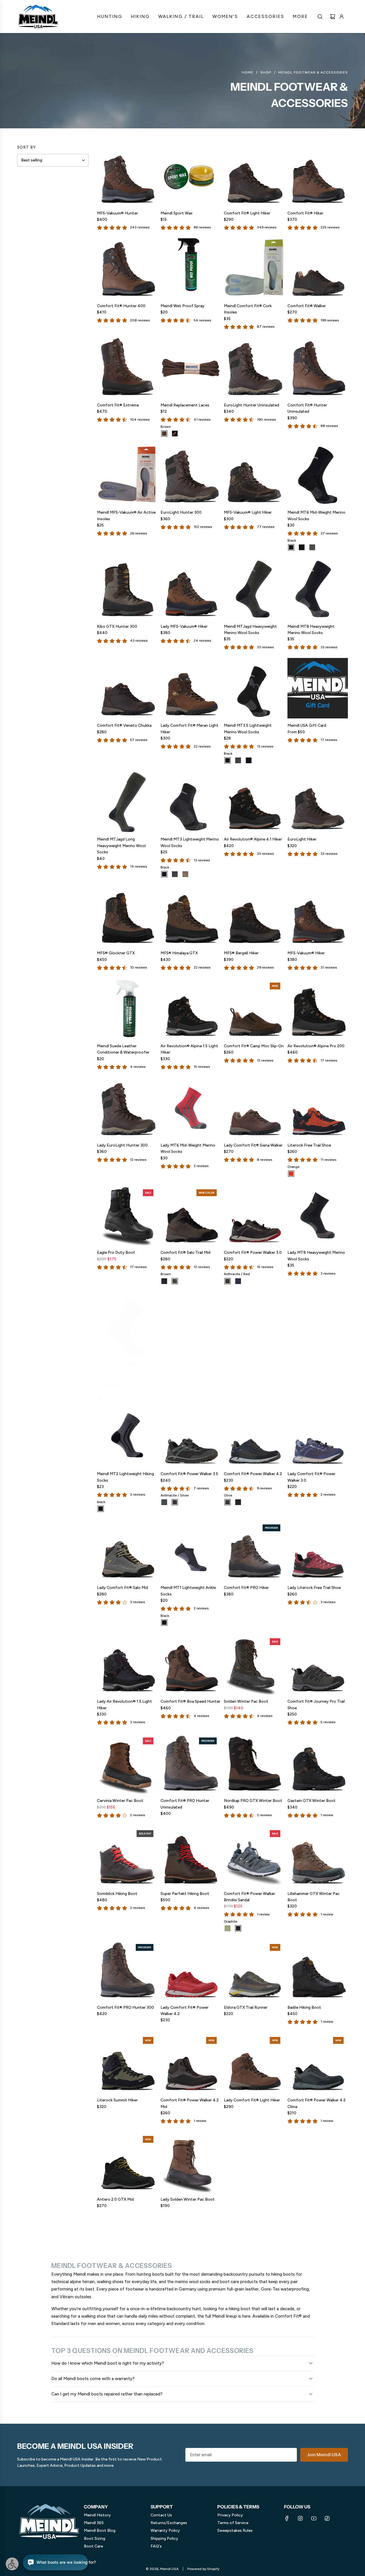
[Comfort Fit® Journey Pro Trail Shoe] (318, 1664)
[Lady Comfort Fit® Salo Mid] (127, 1551)
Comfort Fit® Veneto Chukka (124, 725)
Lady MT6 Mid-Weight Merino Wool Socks (188, 1148)
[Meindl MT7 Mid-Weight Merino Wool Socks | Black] (101, 1395)
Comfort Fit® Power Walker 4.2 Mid (190, 2103)
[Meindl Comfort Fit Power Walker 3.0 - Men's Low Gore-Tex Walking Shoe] (254, 1215)
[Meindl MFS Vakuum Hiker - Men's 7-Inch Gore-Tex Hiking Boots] (318, 916)
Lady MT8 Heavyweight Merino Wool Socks (316, 1256)
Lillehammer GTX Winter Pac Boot (314, 1897)
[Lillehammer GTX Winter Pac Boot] (318, 1856)
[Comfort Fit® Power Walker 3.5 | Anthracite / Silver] (175, 1502)
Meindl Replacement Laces (185, 405)
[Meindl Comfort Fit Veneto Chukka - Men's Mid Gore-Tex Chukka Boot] (127, 688)
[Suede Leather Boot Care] (127, 1009)
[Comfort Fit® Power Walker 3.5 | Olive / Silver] (164, 1502)
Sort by (27, 147)
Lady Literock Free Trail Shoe (314, 1588)
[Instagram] (300, 2518)
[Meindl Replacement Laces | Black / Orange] (175, 434)
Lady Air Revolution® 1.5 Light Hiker (124, 1705)
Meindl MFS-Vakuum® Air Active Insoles (126, 516)
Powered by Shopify (203, 2569)
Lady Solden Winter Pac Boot (188, 2199)
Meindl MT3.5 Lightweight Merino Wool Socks (248, 729)
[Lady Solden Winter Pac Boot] (191, 2162)
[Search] (320, 17)
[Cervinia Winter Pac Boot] (127, 1764)
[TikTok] (327, 2518)
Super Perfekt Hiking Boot (185, 1894)
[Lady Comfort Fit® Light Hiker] (254, 2063)
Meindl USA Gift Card (307, 725)
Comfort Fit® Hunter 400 (121, 306)
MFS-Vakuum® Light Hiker (248, 512)
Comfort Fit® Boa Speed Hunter (190, 1701)
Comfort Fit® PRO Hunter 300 (125, 2007)
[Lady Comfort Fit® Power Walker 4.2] (191, 1970)
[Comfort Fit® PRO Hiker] (254, 1551)
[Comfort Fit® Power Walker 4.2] (254, 1437)
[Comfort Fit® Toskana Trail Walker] (191, 1323)
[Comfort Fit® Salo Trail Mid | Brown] (175, 1281)
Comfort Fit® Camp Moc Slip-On (254, 1046)
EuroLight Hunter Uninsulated (252, 405)
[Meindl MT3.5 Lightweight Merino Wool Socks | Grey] (238, 760)
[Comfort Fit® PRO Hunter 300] (127, 1970)
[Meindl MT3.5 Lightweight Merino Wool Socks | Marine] (249, 760)
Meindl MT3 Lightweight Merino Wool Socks (190, 842)
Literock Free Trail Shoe (309, 1145)
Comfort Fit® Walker (307, 306)
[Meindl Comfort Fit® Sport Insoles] (254, 1323)
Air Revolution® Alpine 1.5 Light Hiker (189, 1049)
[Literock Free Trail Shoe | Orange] (291, 1174)
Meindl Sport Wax (177, 213)
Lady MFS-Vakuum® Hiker (184, 626)
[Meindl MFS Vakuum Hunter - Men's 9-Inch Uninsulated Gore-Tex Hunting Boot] (127, 176)
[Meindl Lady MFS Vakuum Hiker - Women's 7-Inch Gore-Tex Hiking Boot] (191, 589)
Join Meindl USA (324, 2455)
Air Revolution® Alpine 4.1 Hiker (253, 839)
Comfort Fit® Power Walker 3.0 (253, 1252)
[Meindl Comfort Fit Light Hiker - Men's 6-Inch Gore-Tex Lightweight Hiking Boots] (254, 176)
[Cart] (332, 17)
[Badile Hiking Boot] (318, 1970)
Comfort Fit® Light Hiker (247, 213)
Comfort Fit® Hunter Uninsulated (307, 408)
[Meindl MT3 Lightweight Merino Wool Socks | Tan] (185, 874)
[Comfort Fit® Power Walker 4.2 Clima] (318, 2063)
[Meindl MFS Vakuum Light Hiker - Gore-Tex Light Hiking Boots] (254, 475)
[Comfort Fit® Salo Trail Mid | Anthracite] (164, 1281)
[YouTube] (314, 2518)
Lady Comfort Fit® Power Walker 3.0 (311, 1477)
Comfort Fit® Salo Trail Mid (185, 1252)
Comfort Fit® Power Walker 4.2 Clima (317, 2103)
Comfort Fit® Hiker (305, 213)
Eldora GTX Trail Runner (246, 2007)
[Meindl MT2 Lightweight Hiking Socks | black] (101, 1509)
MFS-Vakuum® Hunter (117, 213)
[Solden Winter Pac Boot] (254, 1664)
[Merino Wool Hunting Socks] (254, 589)
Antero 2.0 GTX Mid (115, 2199)
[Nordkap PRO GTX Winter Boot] (254, 1764)
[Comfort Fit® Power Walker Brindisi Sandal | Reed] (228, 1928)
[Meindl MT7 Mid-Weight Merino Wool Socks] (127, 1323)
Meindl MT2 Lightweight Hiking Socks (125, 1477)
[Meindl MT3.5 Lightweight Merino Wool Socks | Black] (228, 760)
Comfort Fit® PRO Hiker (246, 1588)
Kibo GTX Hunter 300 (117, 626)
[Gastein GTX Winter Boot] (318, 1764)
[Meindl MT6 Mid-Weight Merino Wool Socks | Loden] (312, 547)
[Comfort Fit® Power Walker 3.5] (191, 1437)
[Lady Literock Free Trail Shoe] (318, 1551)
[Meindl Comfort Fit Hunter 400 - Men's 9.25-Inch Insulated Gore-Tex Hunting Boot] (127, 269)
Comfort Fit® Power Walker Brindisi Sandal (250, 1897)
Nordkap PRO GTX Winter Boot (253, 1801)
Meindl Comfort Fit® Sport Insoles (249, 1363)
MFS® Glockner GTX (116, 953)
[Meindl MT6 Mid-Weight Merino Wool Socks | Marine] (302, 547)
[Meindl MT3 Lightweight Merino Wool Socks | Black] (164, 874)
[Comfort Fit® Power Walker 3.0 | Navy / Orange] (238, 1281)
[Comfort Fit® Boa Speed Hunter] (191, 1664)
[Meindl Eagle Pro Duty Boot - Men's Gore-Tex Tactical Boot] (127, 1215)
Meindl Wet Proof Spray (182, 306)
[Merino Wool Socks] (318, 589)
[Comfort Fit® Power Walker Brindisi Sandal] (254, 1856)
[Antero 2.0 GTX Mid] (127, 2162)
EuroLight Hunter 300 (181, 512)
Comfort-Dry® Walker (308, 1360)
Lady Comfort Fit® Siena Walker (253, 1145)
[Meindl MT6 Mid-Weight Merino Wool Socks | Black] (291, 547)
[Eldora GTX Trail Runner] (254, 1970)
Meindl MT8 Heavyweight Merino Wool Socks (311, 630)
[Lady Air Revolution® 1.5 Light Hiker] (127, 1664)
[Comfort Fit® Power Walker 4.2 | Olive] (228, 1502)
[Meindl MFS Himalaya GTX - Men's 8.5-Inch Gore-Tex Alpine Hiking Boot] (191, 916)
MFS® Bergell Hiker (241, 953)
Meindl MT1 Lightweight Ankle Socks (188, 1591)
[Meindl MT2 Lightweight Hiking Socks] (127, 1437)
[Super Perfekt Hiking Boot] (191, 1856)
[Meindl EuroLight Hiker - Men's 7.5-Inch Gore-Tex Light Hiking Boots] (318, 802)
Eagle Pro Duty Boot (116, 1252)
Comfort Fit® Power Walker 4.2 (253, 1474)
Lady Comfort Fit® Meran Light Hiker (189, 729)
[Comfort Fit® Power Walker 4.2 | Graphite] (238, 1502)
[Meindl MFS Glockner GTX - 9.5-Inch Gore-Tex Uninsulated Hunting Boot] (127, 916)
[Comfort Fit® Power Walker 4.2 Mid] (191, 2063)
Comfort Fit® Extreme (118, 405)
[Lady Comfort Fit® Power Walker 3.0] (318, 1437)
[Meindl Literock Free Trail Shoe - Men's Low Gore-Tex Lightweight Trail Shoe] (318, 1108)
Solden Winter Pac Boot (246, 1701)
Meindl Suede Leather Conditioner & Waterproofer (123, 1049)
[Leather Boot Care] (191, 176)
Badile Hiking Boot (304, 2007)
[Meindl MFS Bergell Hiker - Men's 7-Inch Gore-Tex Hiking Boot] (254, 916)
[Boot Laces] (191, 368)
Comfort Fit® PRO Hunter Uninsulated (185, 1804)
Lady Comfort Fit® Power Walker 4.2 (184, 2011)
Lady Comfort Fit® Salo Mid (122, 1588)
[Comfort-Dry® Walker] (318, 1323)
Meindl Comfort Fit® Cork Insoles (248, 309)
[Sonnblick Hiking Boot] (127, 1856)
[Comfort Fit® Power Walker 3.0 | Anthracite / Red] (228, 1281)
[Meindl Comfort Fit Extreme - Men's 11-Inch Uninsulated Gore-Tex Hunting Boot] (127, 368)
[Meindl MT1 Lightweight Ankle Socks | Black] (164, 1623)
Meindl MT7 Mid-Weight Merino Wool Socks (126, 1363)
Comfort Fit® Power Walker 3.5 (189, 1474)
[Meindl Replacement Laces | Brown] (164, 434)
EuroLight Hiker (302, 839)
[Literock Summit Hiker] (127, 2063)
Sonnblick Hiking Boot (117, 1894)
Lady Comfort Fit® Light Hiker (252, 2100)
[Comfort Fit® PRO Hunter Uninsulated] (191, 1764)
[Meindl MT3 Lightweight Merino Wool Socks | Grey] (175, 874)
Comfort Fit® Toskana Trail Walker (186, 1363)
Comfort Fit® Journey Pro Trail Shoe (316, 1705)
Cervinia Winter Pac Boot (120, 1801)
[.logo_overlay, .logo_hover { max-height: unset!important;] (38, 17)
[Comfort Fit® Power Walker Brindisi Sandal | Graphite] (238, 1928)
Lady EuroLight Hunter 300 (122, 1145)
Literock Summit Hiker (117, 2100)
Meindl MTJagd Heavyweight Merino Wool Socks (250, 630)
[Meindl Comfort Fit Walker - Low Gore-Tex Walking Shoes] (318, 269)
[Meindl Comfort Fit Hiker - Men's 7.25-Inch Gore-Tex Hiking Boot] (318, 176)
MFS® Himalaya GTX (179, 953)
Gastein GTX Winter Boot (312, 1801)
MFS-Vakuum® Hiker (306, 953)
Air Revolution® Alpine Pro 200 (316, 1046)
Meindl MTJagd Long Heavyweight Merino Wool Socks (121, 846)
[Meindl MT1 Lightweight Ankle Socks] (191, 1551)
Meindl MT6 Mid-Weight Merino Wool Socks (316, 516)
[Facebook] (287, 2518)
